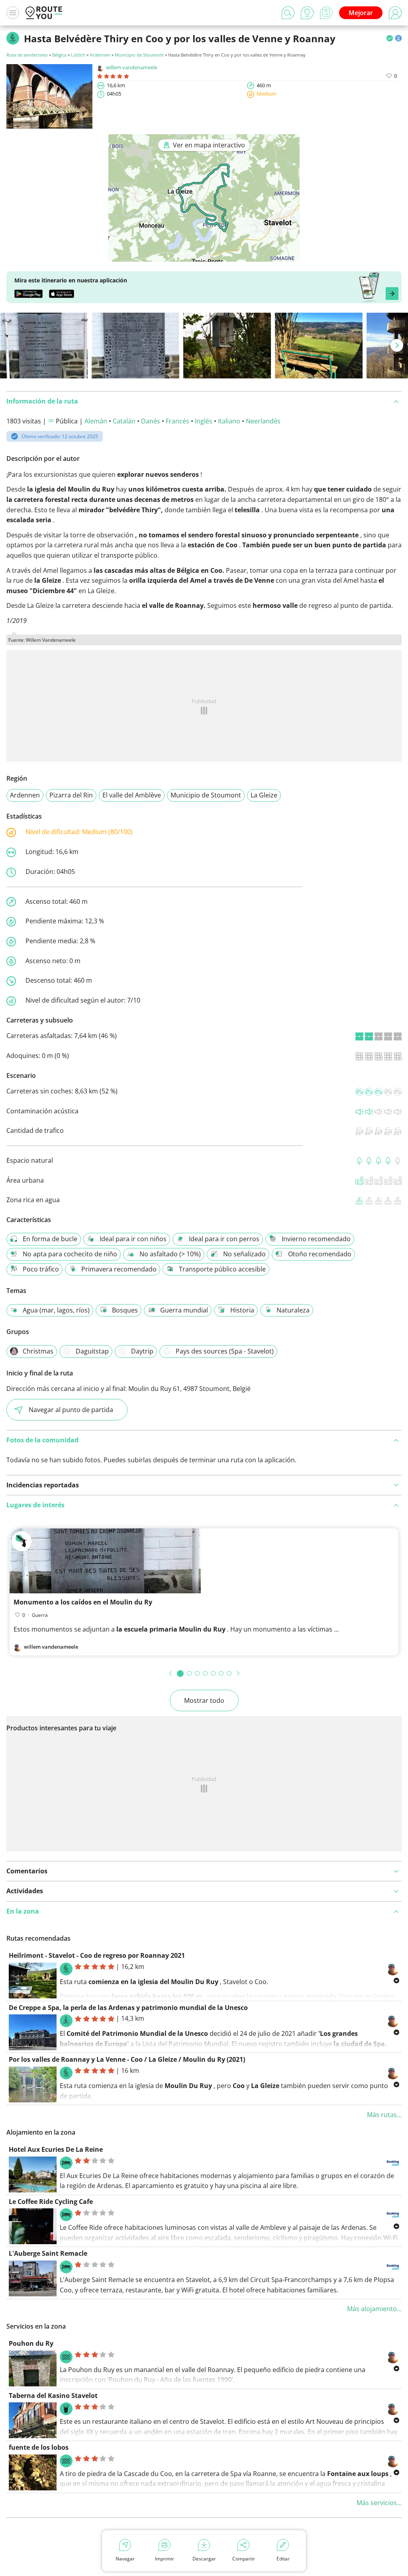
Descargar (204, 2559)
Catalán (124, 421)
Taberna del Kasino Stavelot (53, 2396)
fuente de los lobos (39, 2447)
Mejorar (361, 13)
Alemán (96, 421)
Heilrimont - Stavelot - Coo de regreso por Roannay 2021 (97, 1955)
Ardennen (100, 55)
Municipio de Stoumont (139, 55)
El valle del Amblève (132, 795)
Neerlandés (263, 421)
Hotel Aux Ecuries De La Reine (56, 2149)
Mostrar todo (204, 1700)
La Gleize (264, 795)
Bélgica (59, 55)
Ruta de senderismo (27, 55)
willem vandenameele (132, 67)
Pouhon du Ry (31, 2343)
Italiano (229, 421)
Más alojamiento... (374, 2309)
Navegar (125, 2559)
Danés (151, 421)
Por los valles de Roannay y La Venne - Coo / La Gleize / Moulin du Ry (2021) (127, 2059)
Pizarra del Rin (71, 795)
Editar (283, 2559)
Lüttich (78, 55)
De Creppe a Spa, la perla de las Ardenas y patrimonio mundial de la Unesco (128, 2008)
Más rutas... (384, 2115)
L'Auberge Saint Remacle (48, 2253)
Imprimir (165, 2559)
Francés (178, 421)
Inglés (204, 421)
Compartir (244, 2559)
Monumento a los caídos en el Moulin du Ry (83, 1602)
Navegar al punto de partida (71, 1410)
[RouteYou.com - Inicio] (44, 13)
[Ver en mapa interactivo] (204, 256)
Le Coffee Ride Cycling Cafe (51, 2202)
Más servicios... (379, 2503)
